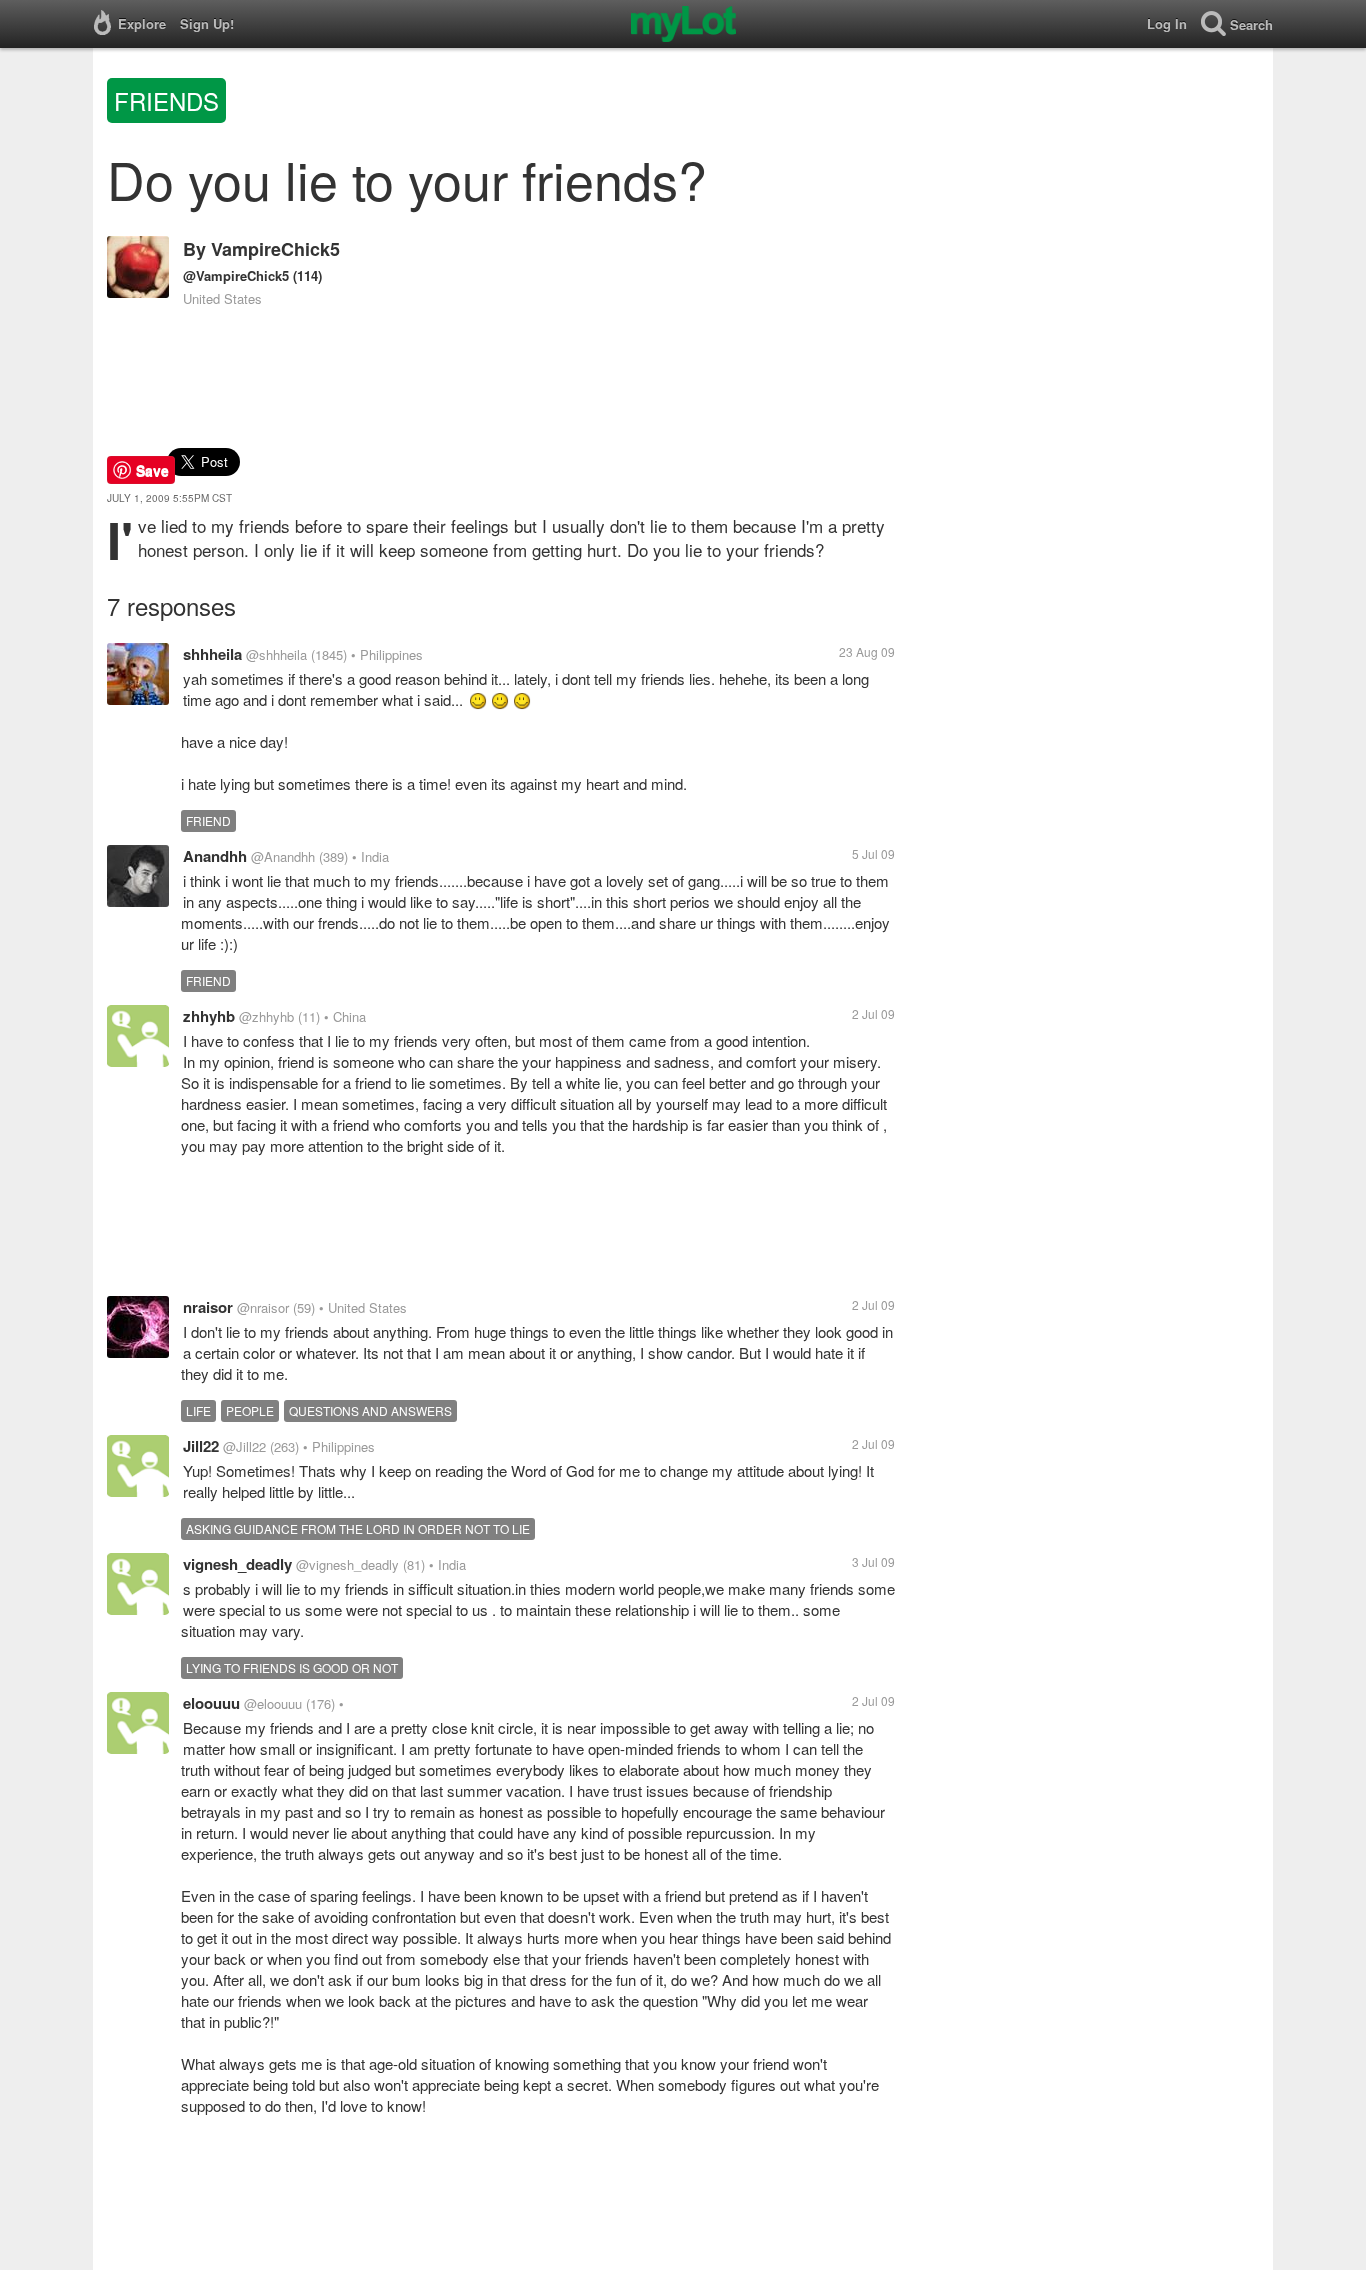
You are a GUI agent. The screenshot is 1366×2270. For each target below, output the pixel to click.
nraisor (208, 1307)
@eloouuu (273, 1703)
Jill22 (201, 1446)
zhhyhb (209, 1016)
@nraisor (263, 1307)
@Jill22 (244, 1446)
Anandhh (215, 856)
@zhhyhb (266, 1016)
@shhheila (276, 654)
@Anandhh (283, 856)
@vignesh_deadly (347, 1564)
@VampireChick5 (236, 275)
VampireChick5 (275, 249)
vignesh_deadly (237, 1564)
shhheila (212, 654)
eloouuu (211, 1703)
